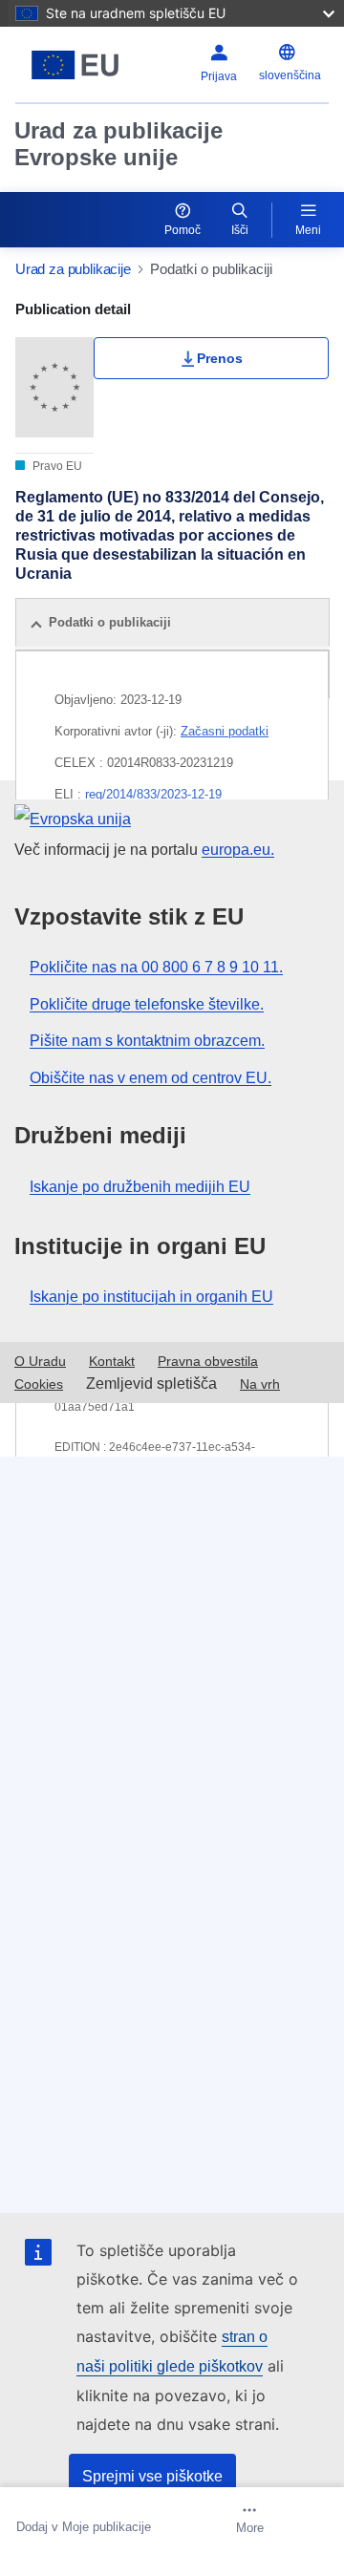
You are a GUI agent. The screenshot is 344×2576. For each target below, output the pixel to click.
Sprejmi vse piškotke (152, 2476)
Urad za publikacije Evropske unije (118, 144)
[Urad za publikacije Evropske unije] (75, 65)
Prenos (220, 358)
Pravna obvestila (208, 1361)
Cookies (39, 1384)
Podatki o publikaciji (110, 622)
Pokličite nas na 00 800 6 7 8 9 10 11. (156, 967)
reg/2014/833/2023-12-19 (153, 794)
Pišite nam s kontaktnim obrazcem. (147, 1041)
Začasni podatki (225, 731)
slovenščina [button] (290, 75)
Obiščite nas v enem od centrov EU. (150, 1078)
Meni (308, 230)
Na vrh (260, 1384)
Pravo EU (56, 466)
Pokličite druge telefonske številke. (147, 1004)
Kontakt (112, 1361)
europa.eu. (238, 850)
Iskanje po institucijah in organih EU (151, 1297)
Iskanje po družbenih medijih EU (140, 1187)
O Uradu (40, 1361)
